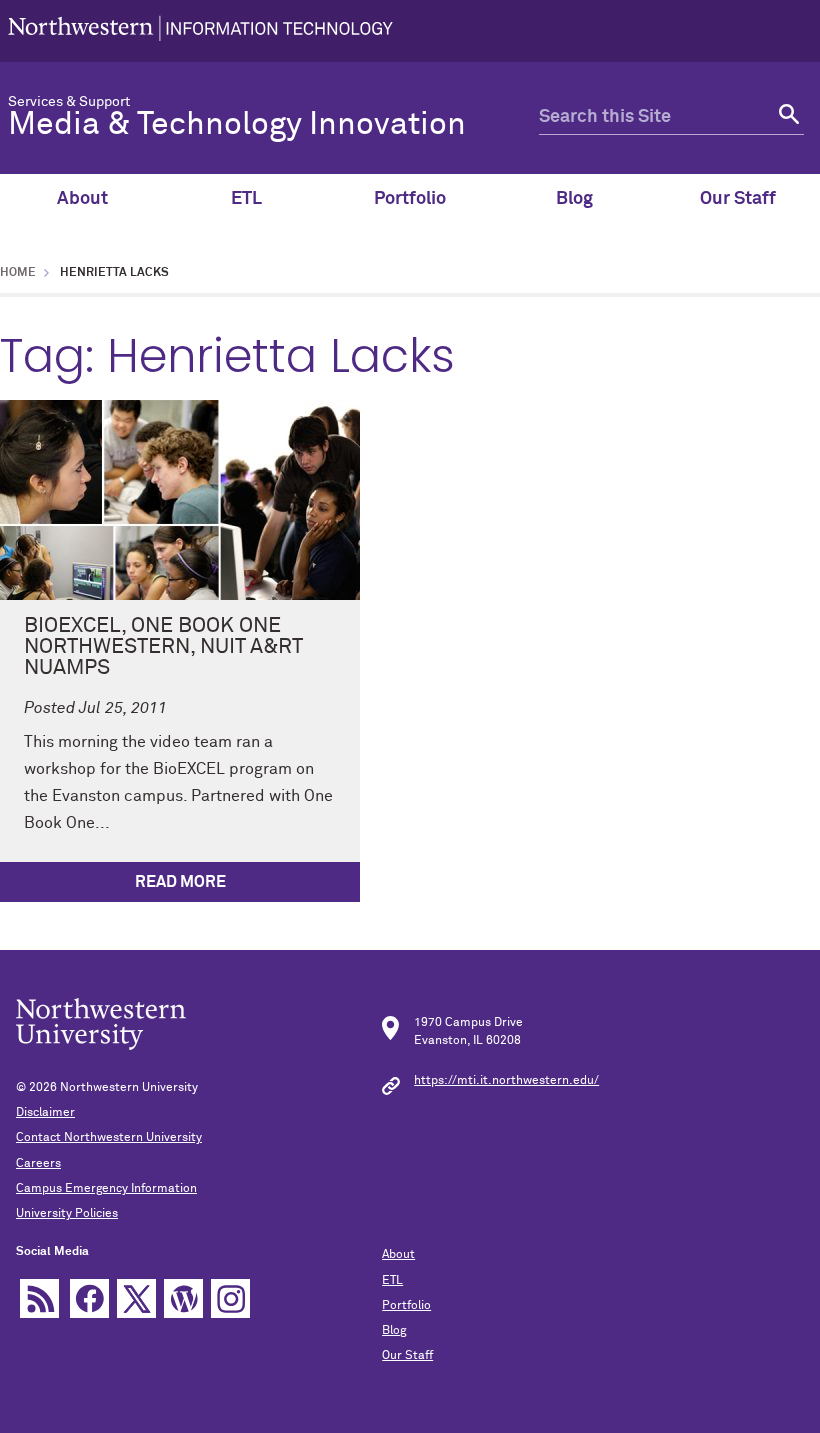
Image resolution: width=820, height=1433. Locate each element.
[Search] (786, 117)
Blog (574, 199)
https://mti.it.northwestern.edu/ (506, 1081)
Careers (38, 1164)
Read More (180, 882)
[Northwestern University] (200, 31)
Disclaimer (45, 1113)
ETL (246, 199)
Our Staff (738, 199)
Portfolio (410, 199)
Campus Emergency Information (106, 1189)
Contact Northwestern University (109, 1138)
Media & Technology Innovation (237, 125)
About (82, 199)
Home (18, 273)
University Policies (67, 1214)
